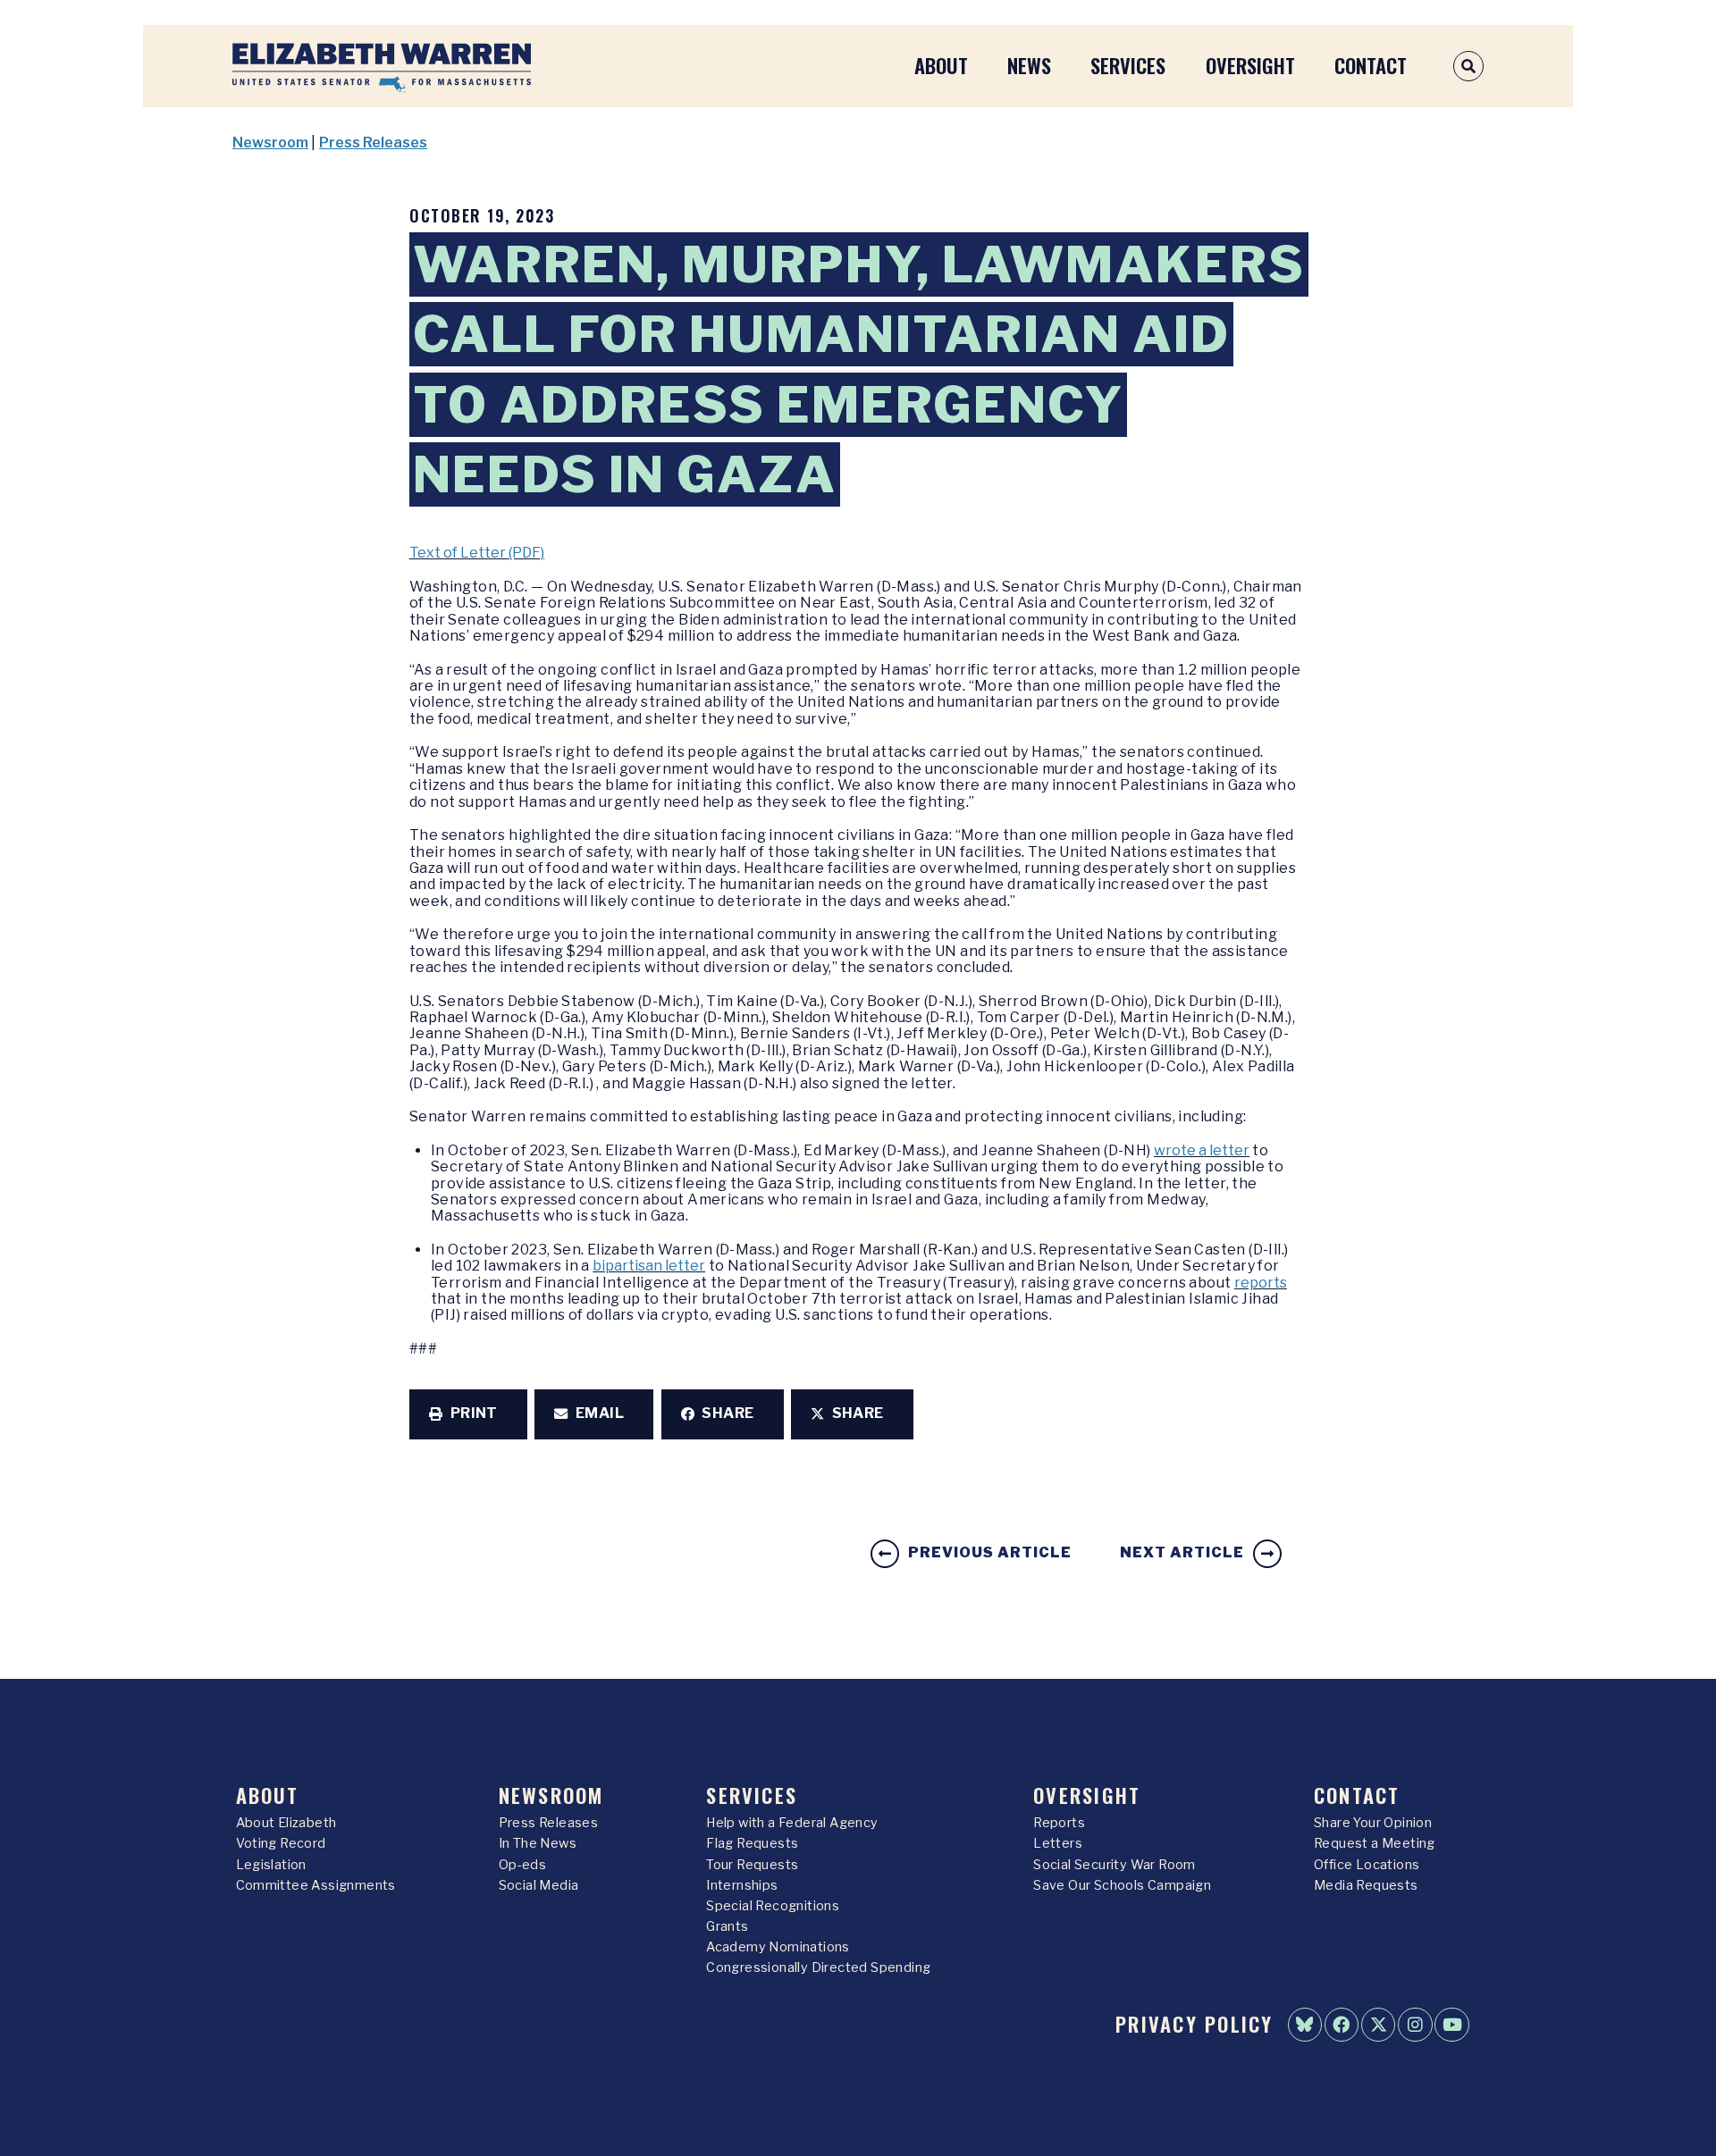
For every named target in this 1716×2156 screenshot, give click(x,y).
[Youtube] (1451, 2025)
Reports (1059, 1823)
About (941, 65)
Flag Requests (752, 1843)
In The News (538, 1843)
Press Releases (373, 143)
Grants (727, 1926)
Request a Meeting (1375, 1843)
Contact (1371, 65)
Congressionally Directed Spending (818, 1967)
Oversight (1250, 65)
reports (1261, 1283)
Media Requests (1366, 1885)
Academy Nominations (778, 1947)
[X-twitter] (1378, 2025)
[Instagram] (1415, 2025)
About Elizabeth (286, 1823)
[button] (468, 1414)
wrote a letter (1202, 1150)
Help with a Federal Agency (792, 1823)
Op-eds (522, 1865)
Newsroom (270, 143)
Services (1128, 65)
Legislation (271, 1865)
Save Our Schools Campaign (1122, 1885)
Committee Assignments (316, 1885)
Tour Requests (752, 1865)
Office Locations (1367, 1865)
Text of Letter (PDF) (477, 553)
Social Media (539, 1885)
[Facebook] (1342, 2025)
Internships (742, 1885)
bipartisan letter (649, 1266)
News (1029, 65)
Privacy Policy (1194, 2023)
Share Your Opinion (1373, 1823)
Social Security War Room (1115, 1865)
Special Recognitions (773, 1906)
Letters (1058, 1843)
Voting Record (281, 1843)
